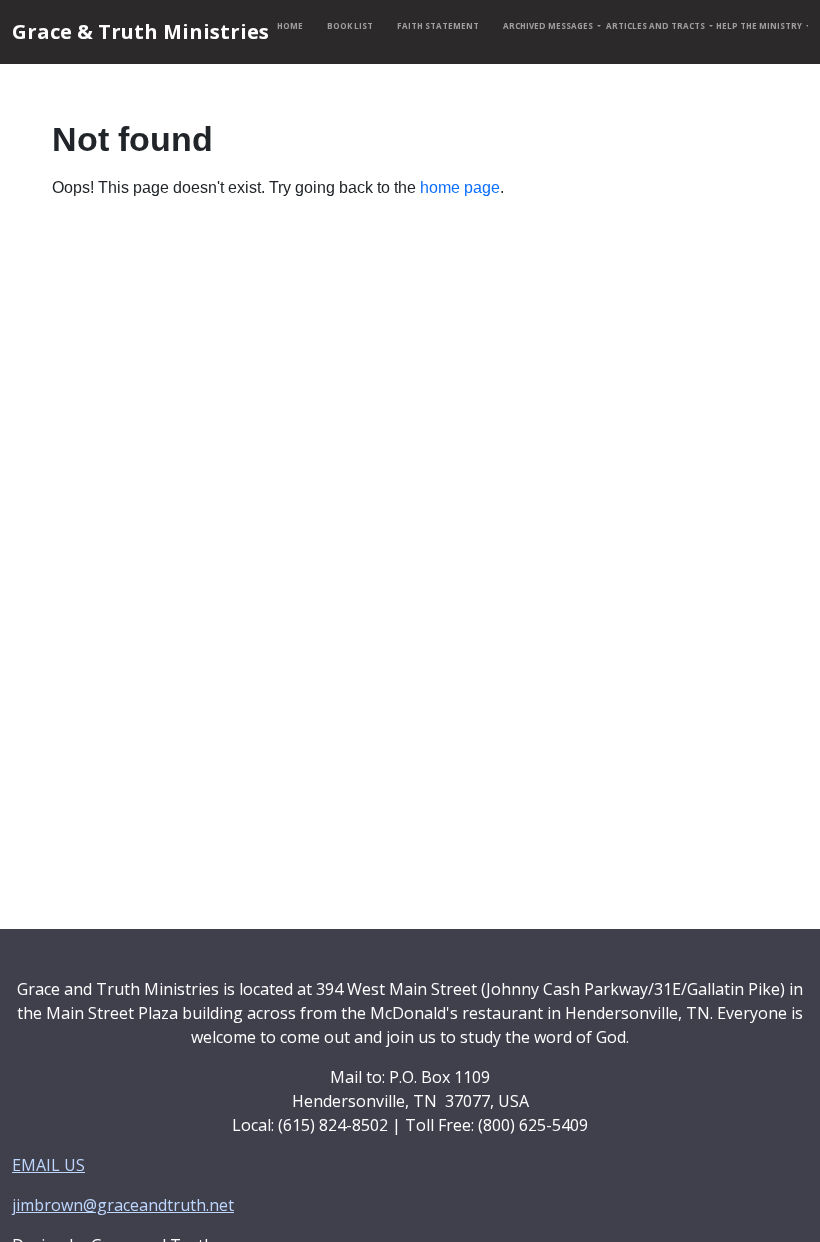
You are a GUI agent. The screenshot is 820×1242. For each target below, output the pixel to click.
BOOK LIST (350, 25)
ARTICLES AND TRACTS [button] (653, 25)
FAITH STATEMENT (438, 25)
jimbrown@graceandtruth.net (123, 1205)
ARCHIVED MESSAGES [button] (546, 25)
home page (460, 187)
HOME (290, 25)
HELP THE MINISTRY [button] (758, 25)
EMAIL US (48, 1165)
